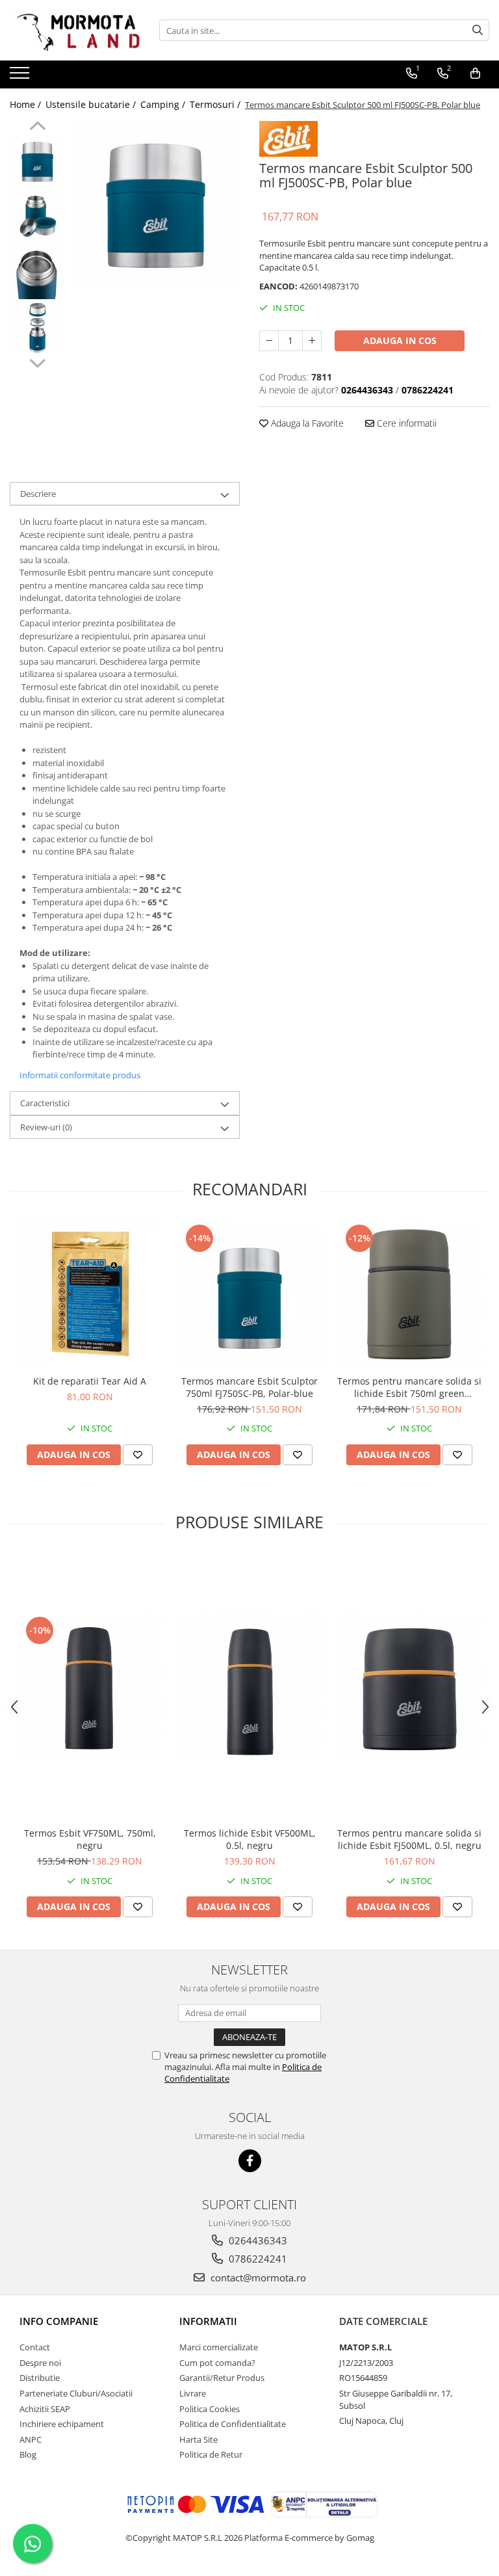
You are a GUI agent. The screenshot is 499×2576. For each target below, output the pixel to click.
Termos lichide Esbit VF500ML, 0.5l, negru (250, 1839)
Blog (28, 2454)
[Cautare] (478, 30)
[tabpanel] (156, 205)
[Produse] (21, 77)
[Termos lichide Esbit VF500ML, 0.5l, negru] (249, 1687)
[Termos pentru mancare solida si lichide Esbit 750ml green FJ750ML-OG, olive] (409, 1295)
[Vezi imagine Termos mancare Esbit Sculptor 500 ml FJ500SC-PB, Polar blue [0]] (37, 162)
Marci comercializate (219, 2347)
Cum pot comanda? (217, 2363)
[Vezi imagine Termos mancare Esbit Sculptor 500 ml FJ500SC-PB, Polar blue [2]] (37, 272)
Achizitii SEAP (45, 2409)
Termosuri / (216, 104)
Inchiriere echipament (62, 2424)
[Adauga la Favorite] (138, 1455)
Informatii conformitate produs (80, 1075)
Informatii (208, 2321)
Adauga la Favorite (306, 423)
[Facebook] (250, 2161)
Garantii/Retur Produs (222, 2378)
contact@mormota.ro (257, 2277)
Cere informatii (405, 423)
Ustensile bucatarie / (92, 104)
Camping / (164, 104)
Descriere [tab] (38, 494)
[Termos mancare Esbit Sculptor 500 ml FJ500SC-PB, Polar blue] (156, 205)
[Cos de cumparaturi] (475, 73)
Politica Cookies (210, 2409)
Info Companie (59, 2321)
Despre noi (40, 2363)
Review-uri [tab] (46, 1127)
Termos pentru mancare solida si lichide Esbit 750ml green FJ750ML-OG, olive (409, 1387)
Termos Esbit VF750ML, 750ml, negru (90, 1839)
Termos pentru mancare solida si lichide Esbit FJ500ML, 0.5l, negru (409, 1839)
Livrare (193, 2393)
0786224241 (257, 2259)
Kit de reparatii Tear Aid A (90, 1381)
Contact (35, 2347)
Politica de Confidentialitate (233, 2424)
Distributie (40, 2378)
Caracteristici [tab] (45, 1103)
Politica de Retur (211, 2454)
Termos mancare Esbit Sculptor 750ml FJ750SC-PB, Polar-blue (249, 1387)
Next (37, 362)
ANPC (31, 2439)
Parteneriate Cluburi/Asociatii (76, 2393)
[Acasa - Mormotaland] (75, 30)
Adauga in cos (400, 340)
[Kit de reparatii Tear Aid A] (90, 1295)
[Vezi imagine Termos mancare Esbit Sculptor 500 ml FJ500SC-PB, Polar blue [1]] (37, 217)
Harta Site (198, 2439)
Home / (27, 104)
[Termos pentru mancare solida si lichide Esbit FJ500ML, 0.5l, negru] (409, 1687)
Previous (37, 127)
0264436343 (257, 2240)
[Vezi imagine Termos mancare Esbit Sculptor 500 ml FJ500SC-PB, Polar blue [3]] (37, 327)
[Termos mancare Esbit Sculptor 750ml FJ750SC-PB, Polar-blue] (249, 1295)
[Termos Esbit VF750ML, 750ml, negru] (90, 1687)
